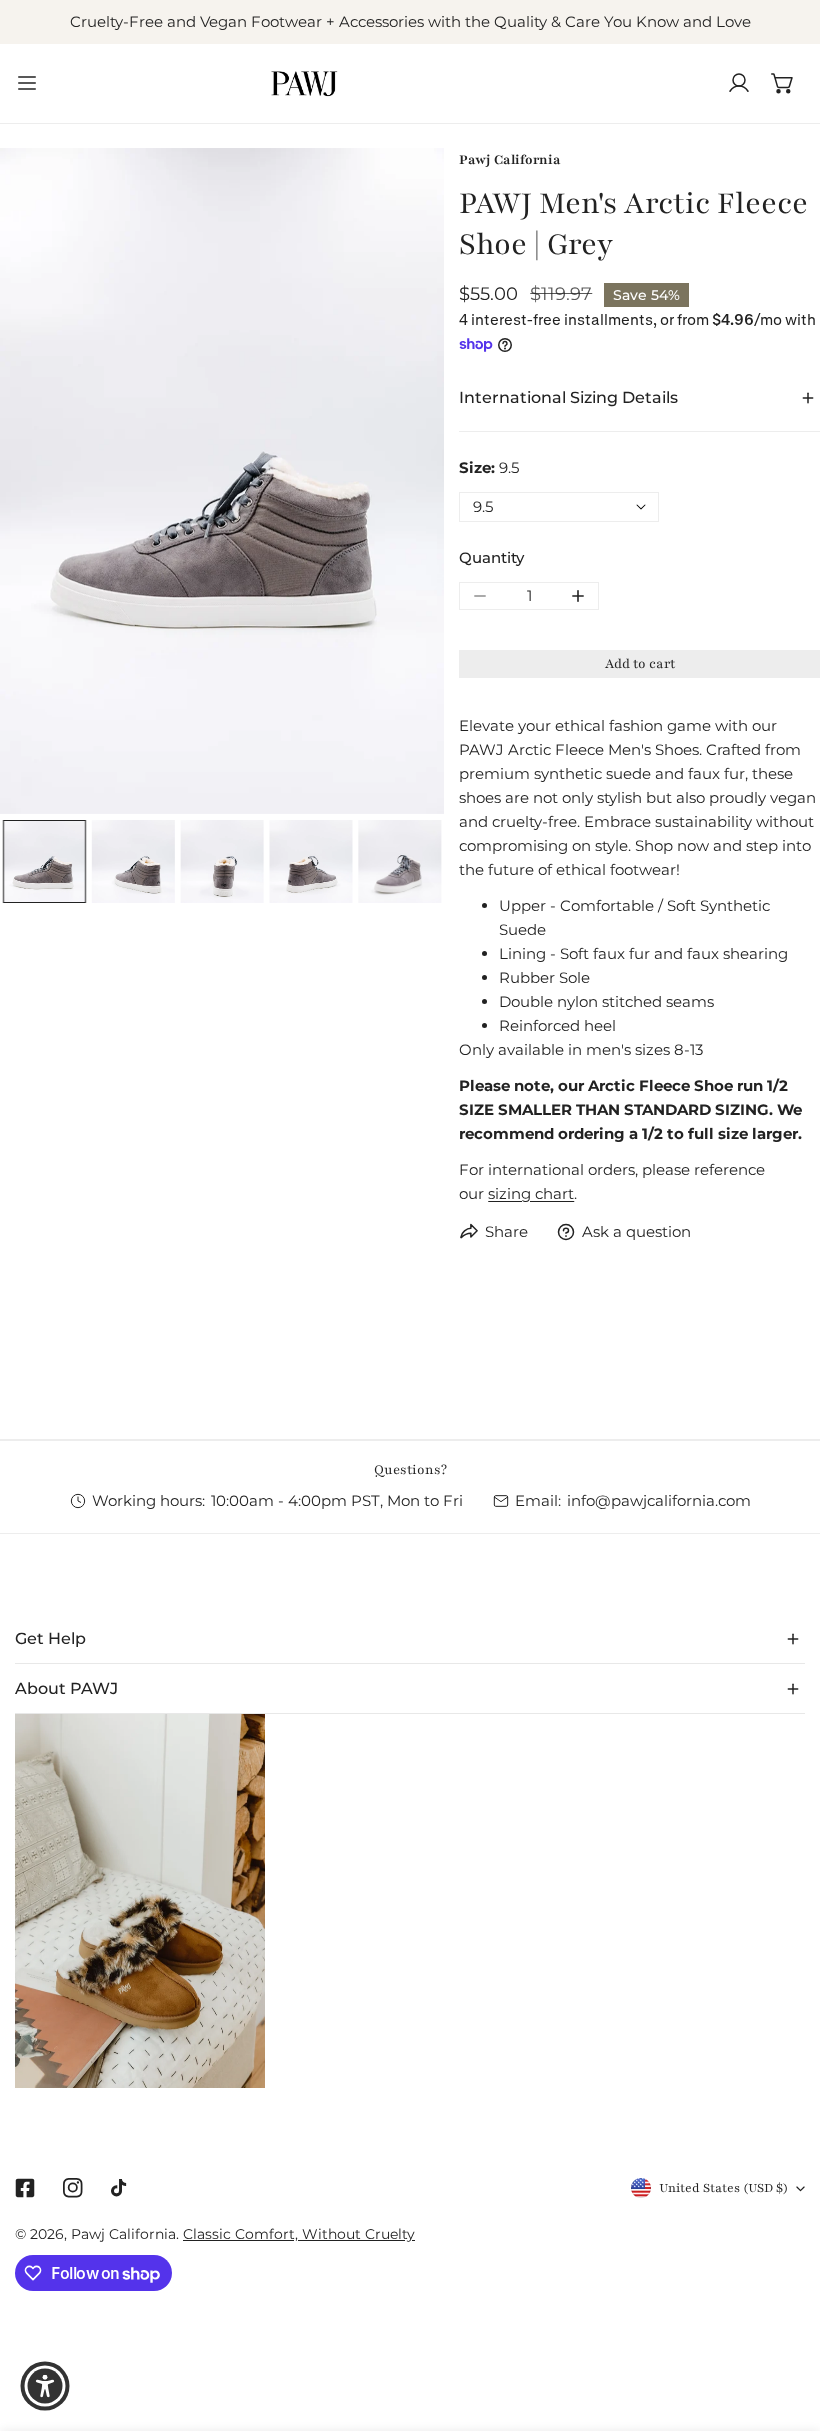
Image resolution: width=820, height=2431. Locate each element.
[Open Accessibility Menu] (45, 2386)
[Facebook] (25, 2188)
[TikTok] (121, 2188)
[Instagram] (73, 2188)
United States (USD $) (723, 2188)
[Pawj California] (305, 83)
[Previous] (47, 483)
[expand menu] (27, 83)
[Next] (397, 483)
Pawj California (510, 160)
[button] (783, 83)
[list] (222, 481)
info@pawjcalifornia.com (659, 1500)
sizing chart (531, 1193)
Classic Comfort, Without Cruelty (299, 2234)
